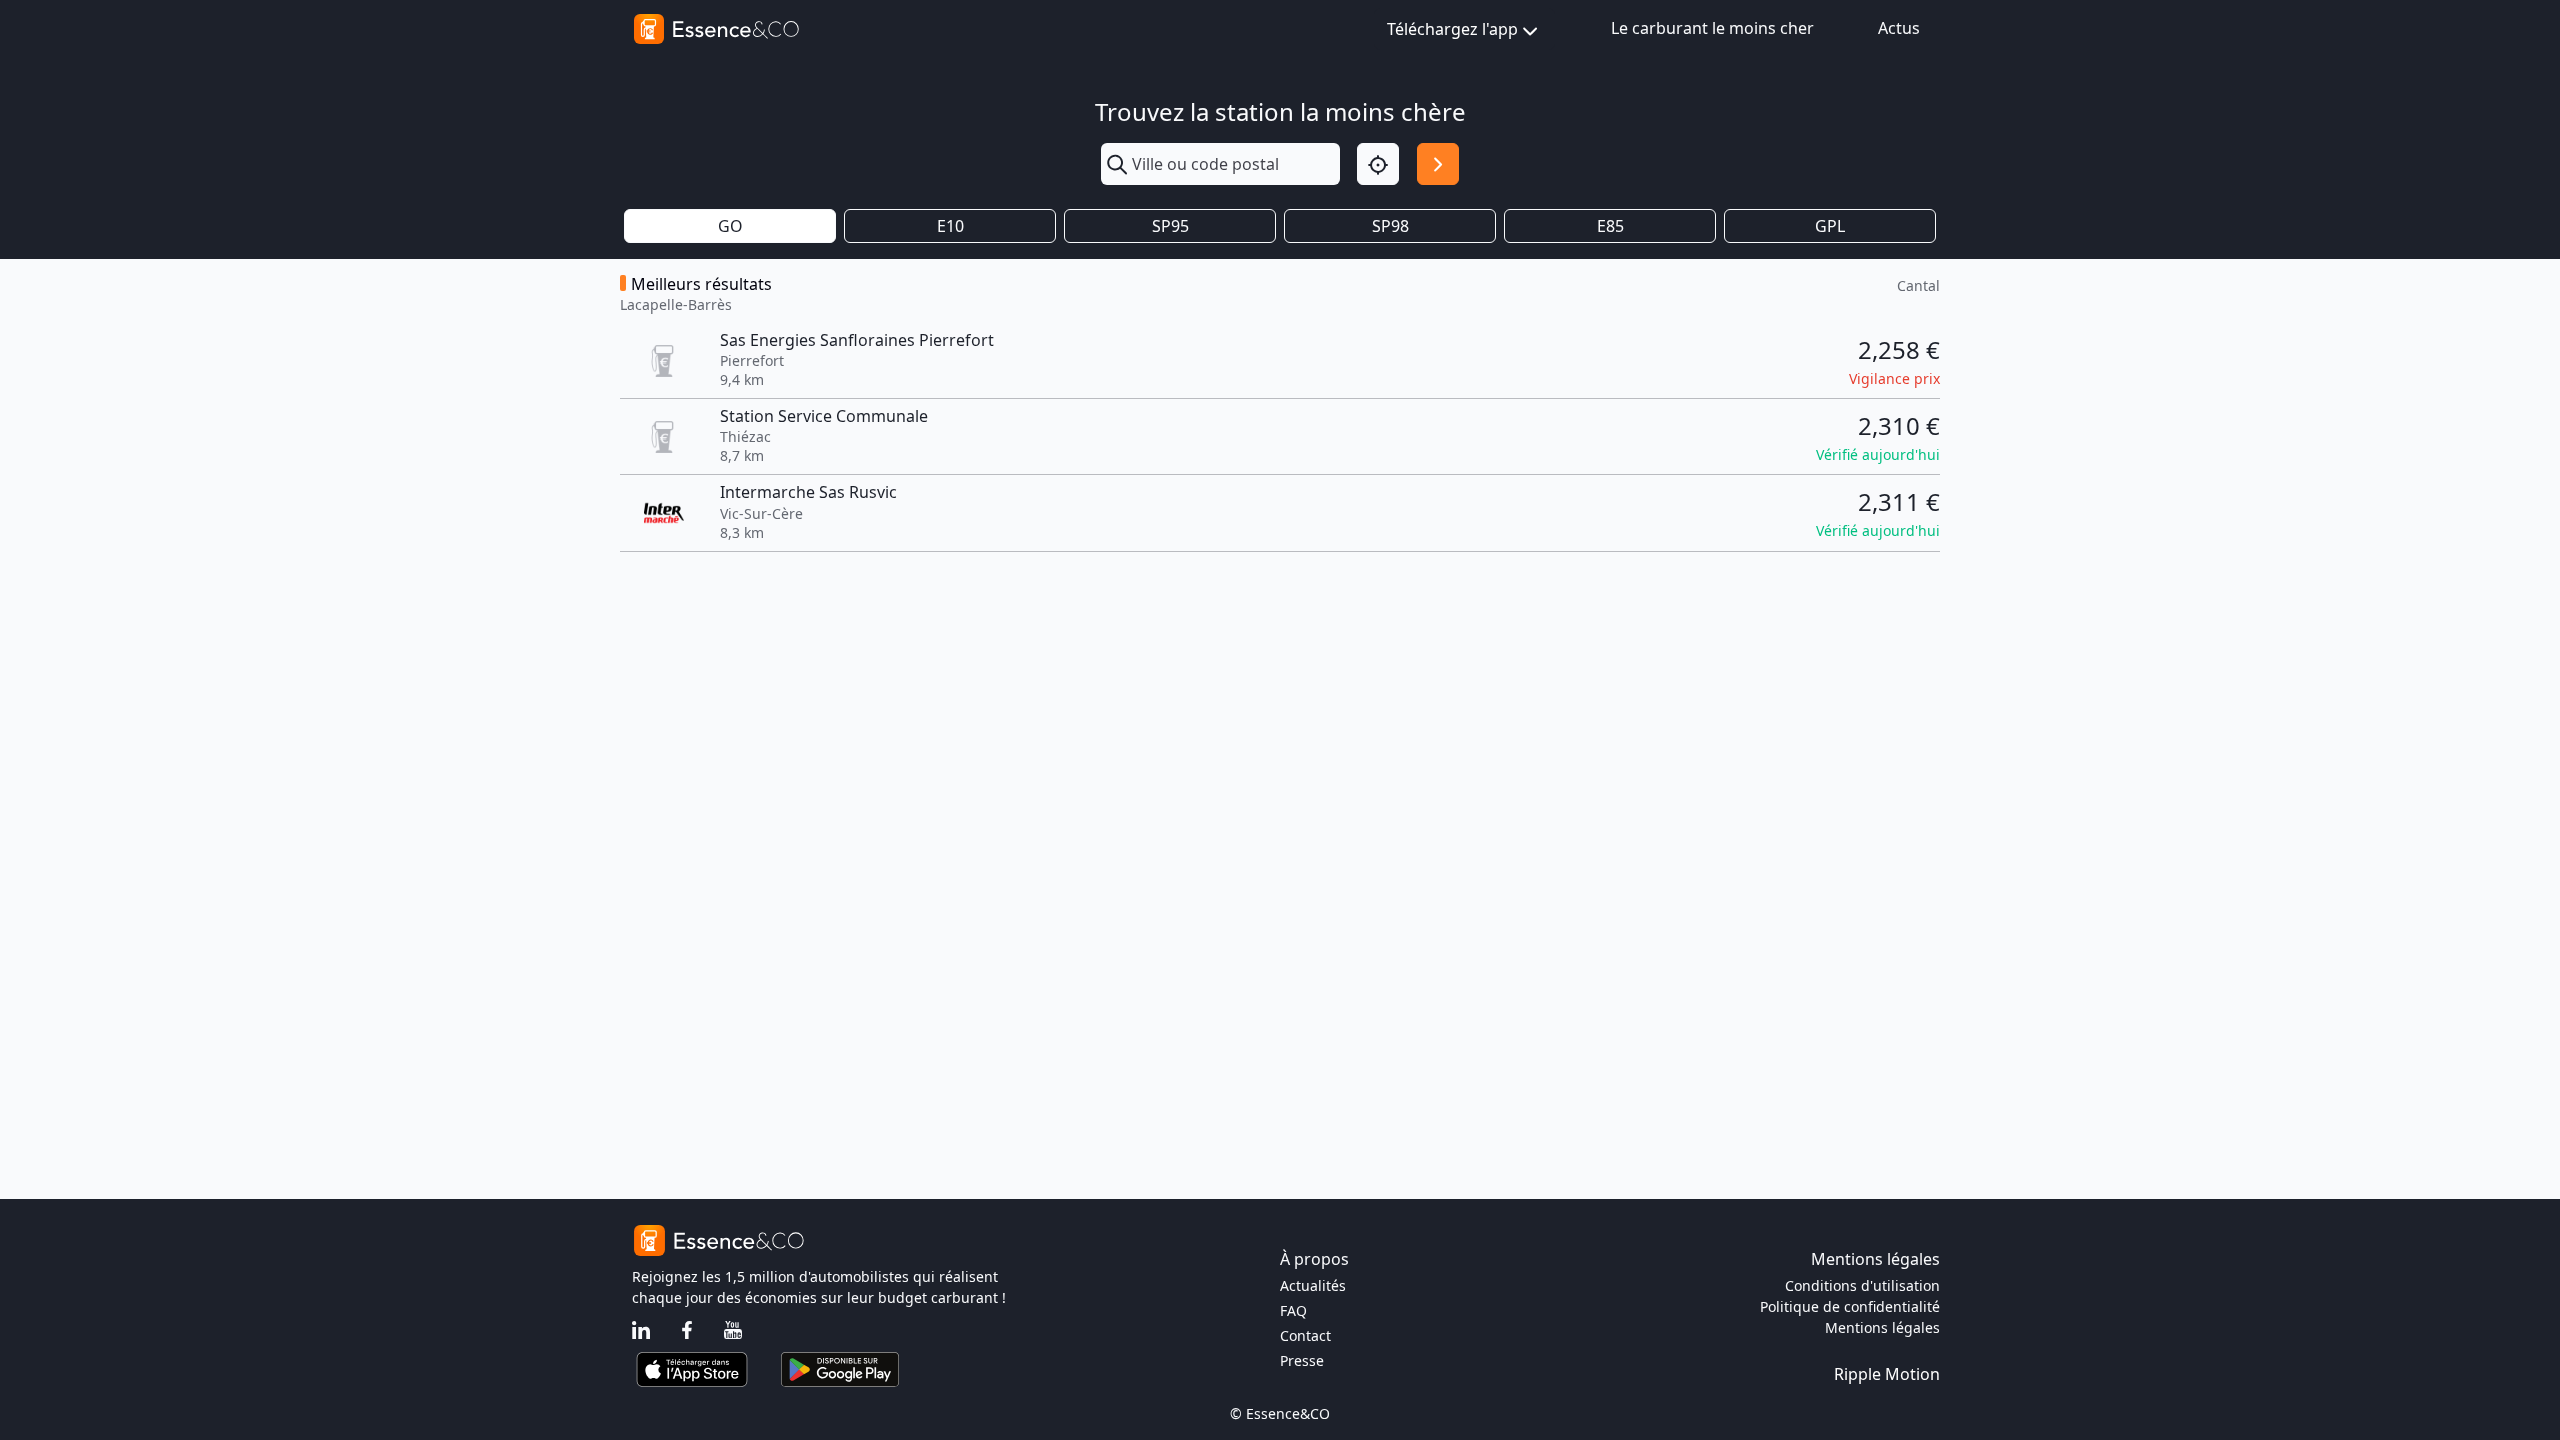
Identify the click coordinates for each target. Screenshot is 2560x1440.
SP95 (1170, 226)
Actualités (1313, 1285)
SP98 (1390, 226)
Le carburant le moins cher (1712, 28)
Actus (1899, 28)
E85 (1610, 226)
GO (730, 226)
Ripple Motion (1887, 1374)
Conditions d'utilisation (1862, 1285)
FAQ (1293, 1310)
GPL (1830, 226)
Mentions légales (1882, 1327)
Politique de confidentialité (1850, 1306)
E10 (950, 226)
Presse (1302, 1360)
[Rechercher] (1438, 164)
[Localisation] (1378, 164)
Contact (1305, 1335)
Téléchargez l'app (1452, 29)
